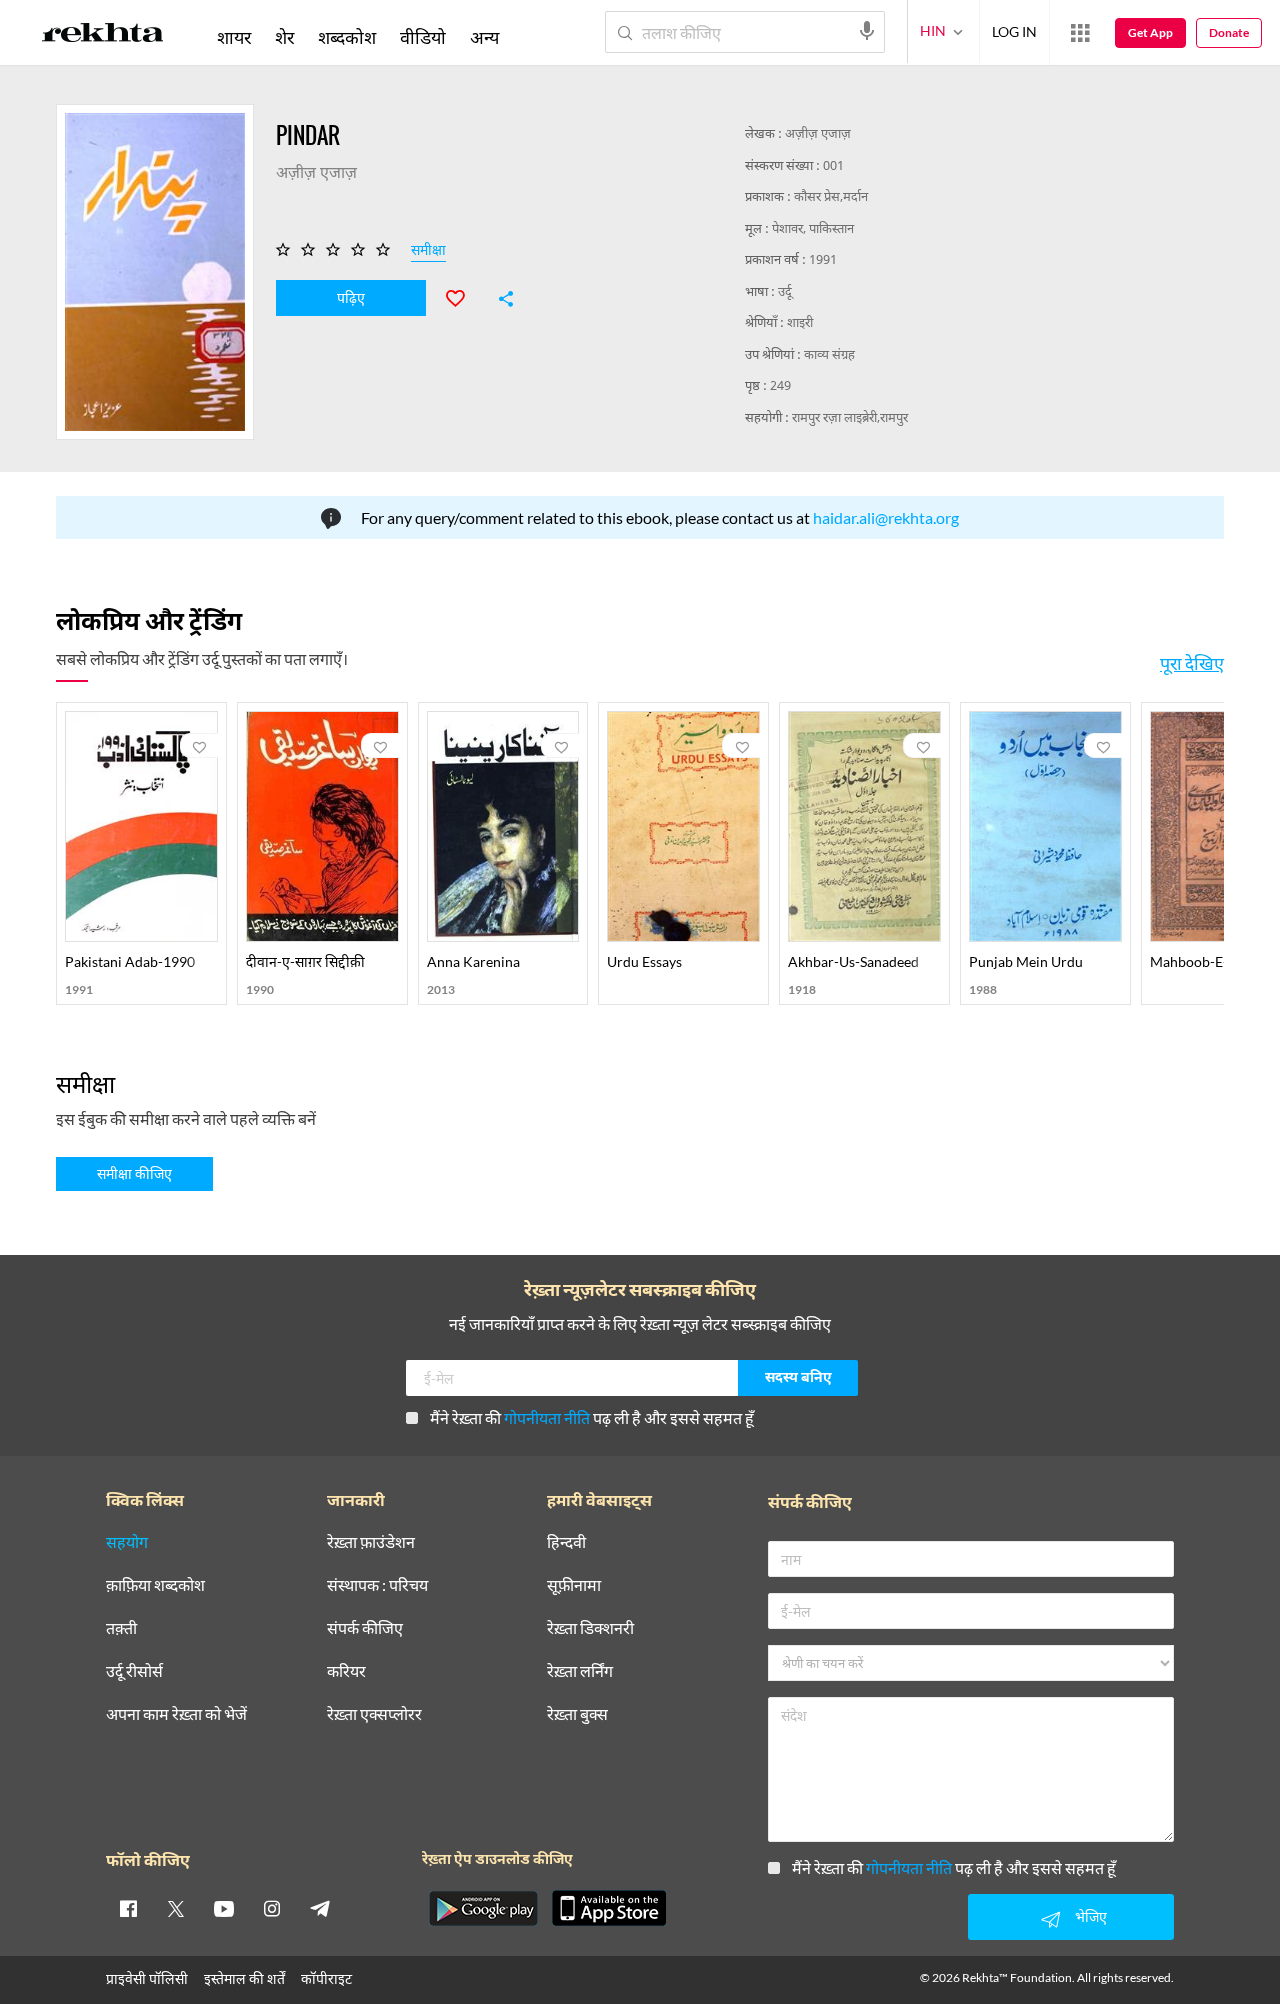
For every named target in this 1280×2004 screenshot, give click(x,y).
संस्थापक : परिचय (377, 1585)
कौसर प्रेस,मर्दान (831, 197)
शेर (284, 37)
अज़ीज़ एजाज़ (818, 134)
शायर (234, 37)
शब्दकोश (347, 37)
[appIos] (609, 1908)
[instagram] (272, 1908)
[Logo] (103, 36)
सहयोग (127, 1542)
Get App (1150, 32)
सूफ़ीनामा (574, 1585)
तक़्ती (121, 1628)
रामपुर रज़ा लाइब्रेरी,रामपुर (850, 418)
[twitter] (176, 1908)
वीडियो (423, 37)
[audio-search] (867, 31)
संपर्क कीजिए (365, 1628)
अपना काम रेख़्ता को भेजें (176, 1714)
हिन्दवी (566, 1542)
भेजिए (1091, 1916)
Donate (1229, 32)
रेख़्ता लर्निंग (580, 1671)
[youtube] (224, 1908)
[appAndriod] (483, 1908)
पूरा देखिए (1192, 663)
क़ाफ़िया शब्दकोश (155, 1585)
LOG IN (1014, 31)
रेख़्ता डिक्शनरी (590, 1628)
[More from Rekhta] (1080, 33)
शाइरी (800, 323)
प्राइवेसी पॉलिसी (147, 1978)
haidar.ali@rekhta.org (886, 517)
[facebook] (128, 1908)
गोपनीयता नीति (547, 1417)
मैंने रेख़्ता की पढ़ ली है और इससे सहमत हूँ (592, 1417)
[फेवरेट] (464, 296)
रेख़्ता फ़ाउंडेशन (371, 1542)
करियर (346, 1671)
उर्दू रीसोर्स (134, 1671)
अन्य (484, 37)
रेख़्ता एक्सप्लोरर (374, 1714)
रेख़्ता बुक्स (577, 1714)
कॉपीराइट (326, 1978)
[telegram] (320, 1908)
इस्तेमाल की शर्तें (244, 1978)
